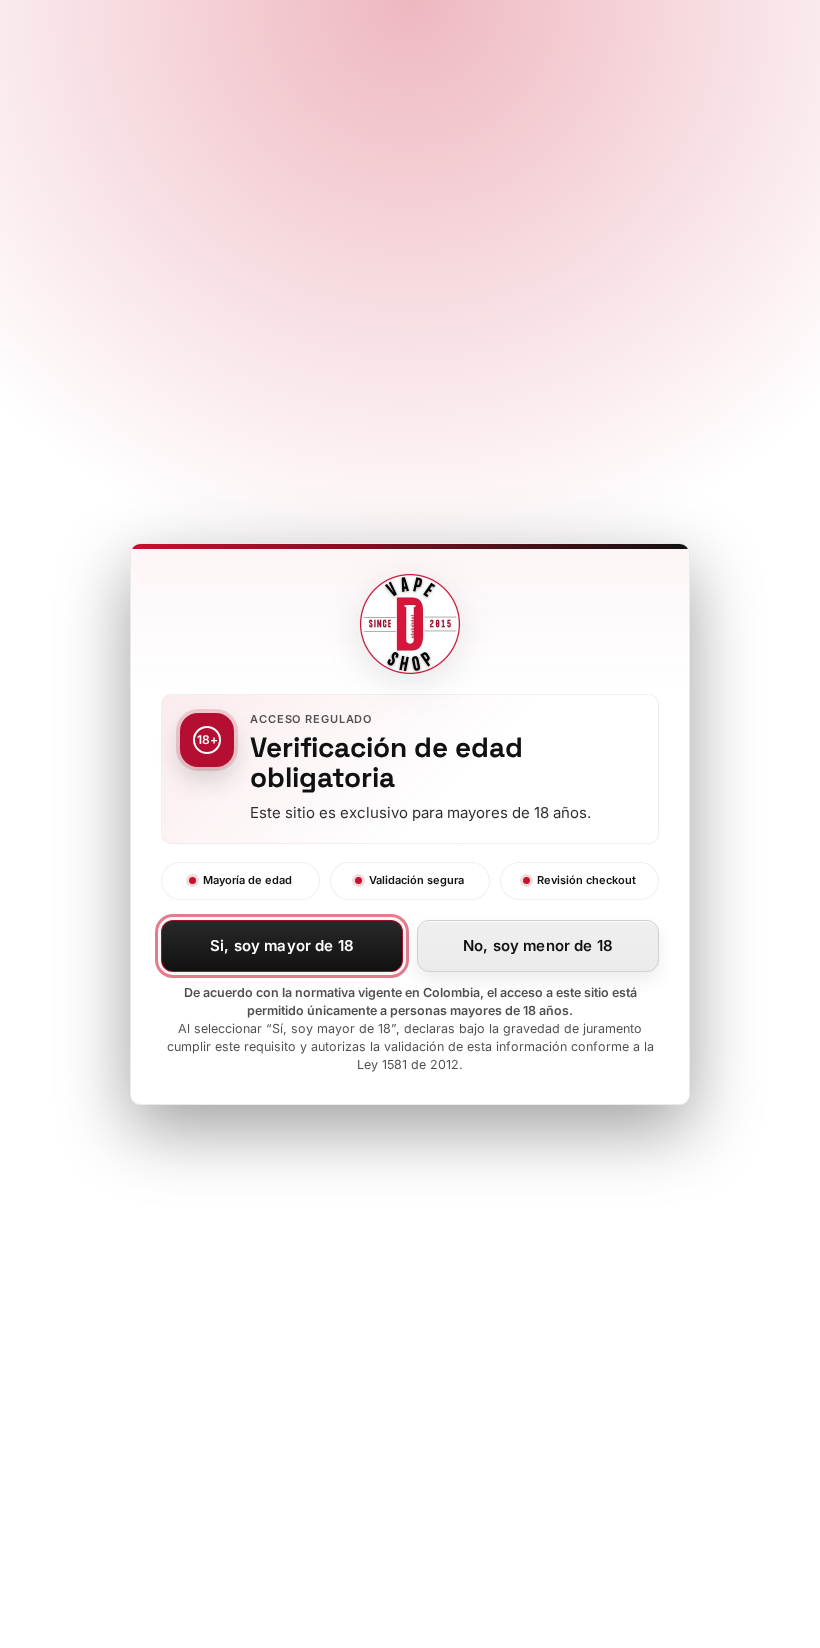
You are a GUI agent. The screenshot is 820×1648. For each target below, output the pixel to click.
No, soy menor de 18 (538, 945)
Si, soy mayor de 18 (282, 945)
